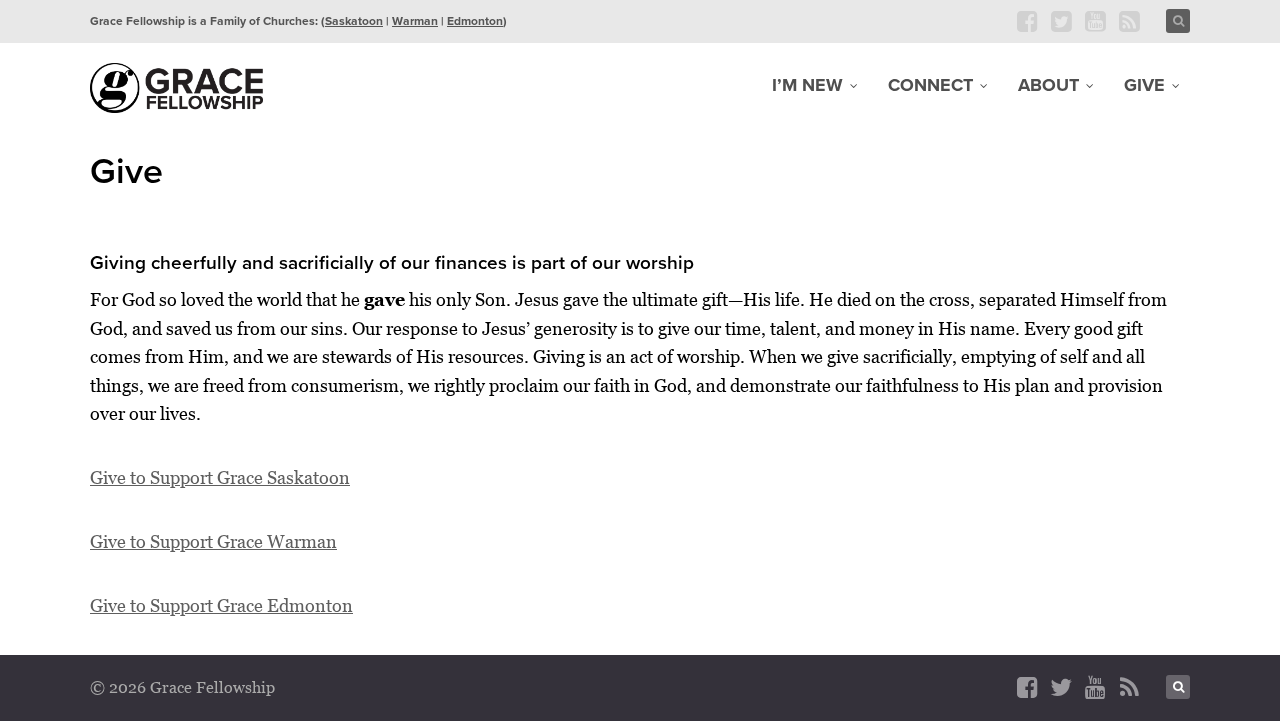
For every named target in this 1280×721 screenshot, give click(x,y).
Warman (415, 21)
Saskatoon (354, 21)
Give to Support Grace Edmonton (221, 605)
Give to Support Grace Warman (213, 541)
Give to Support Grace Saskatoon (220, 477)
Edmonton (475, 21)
